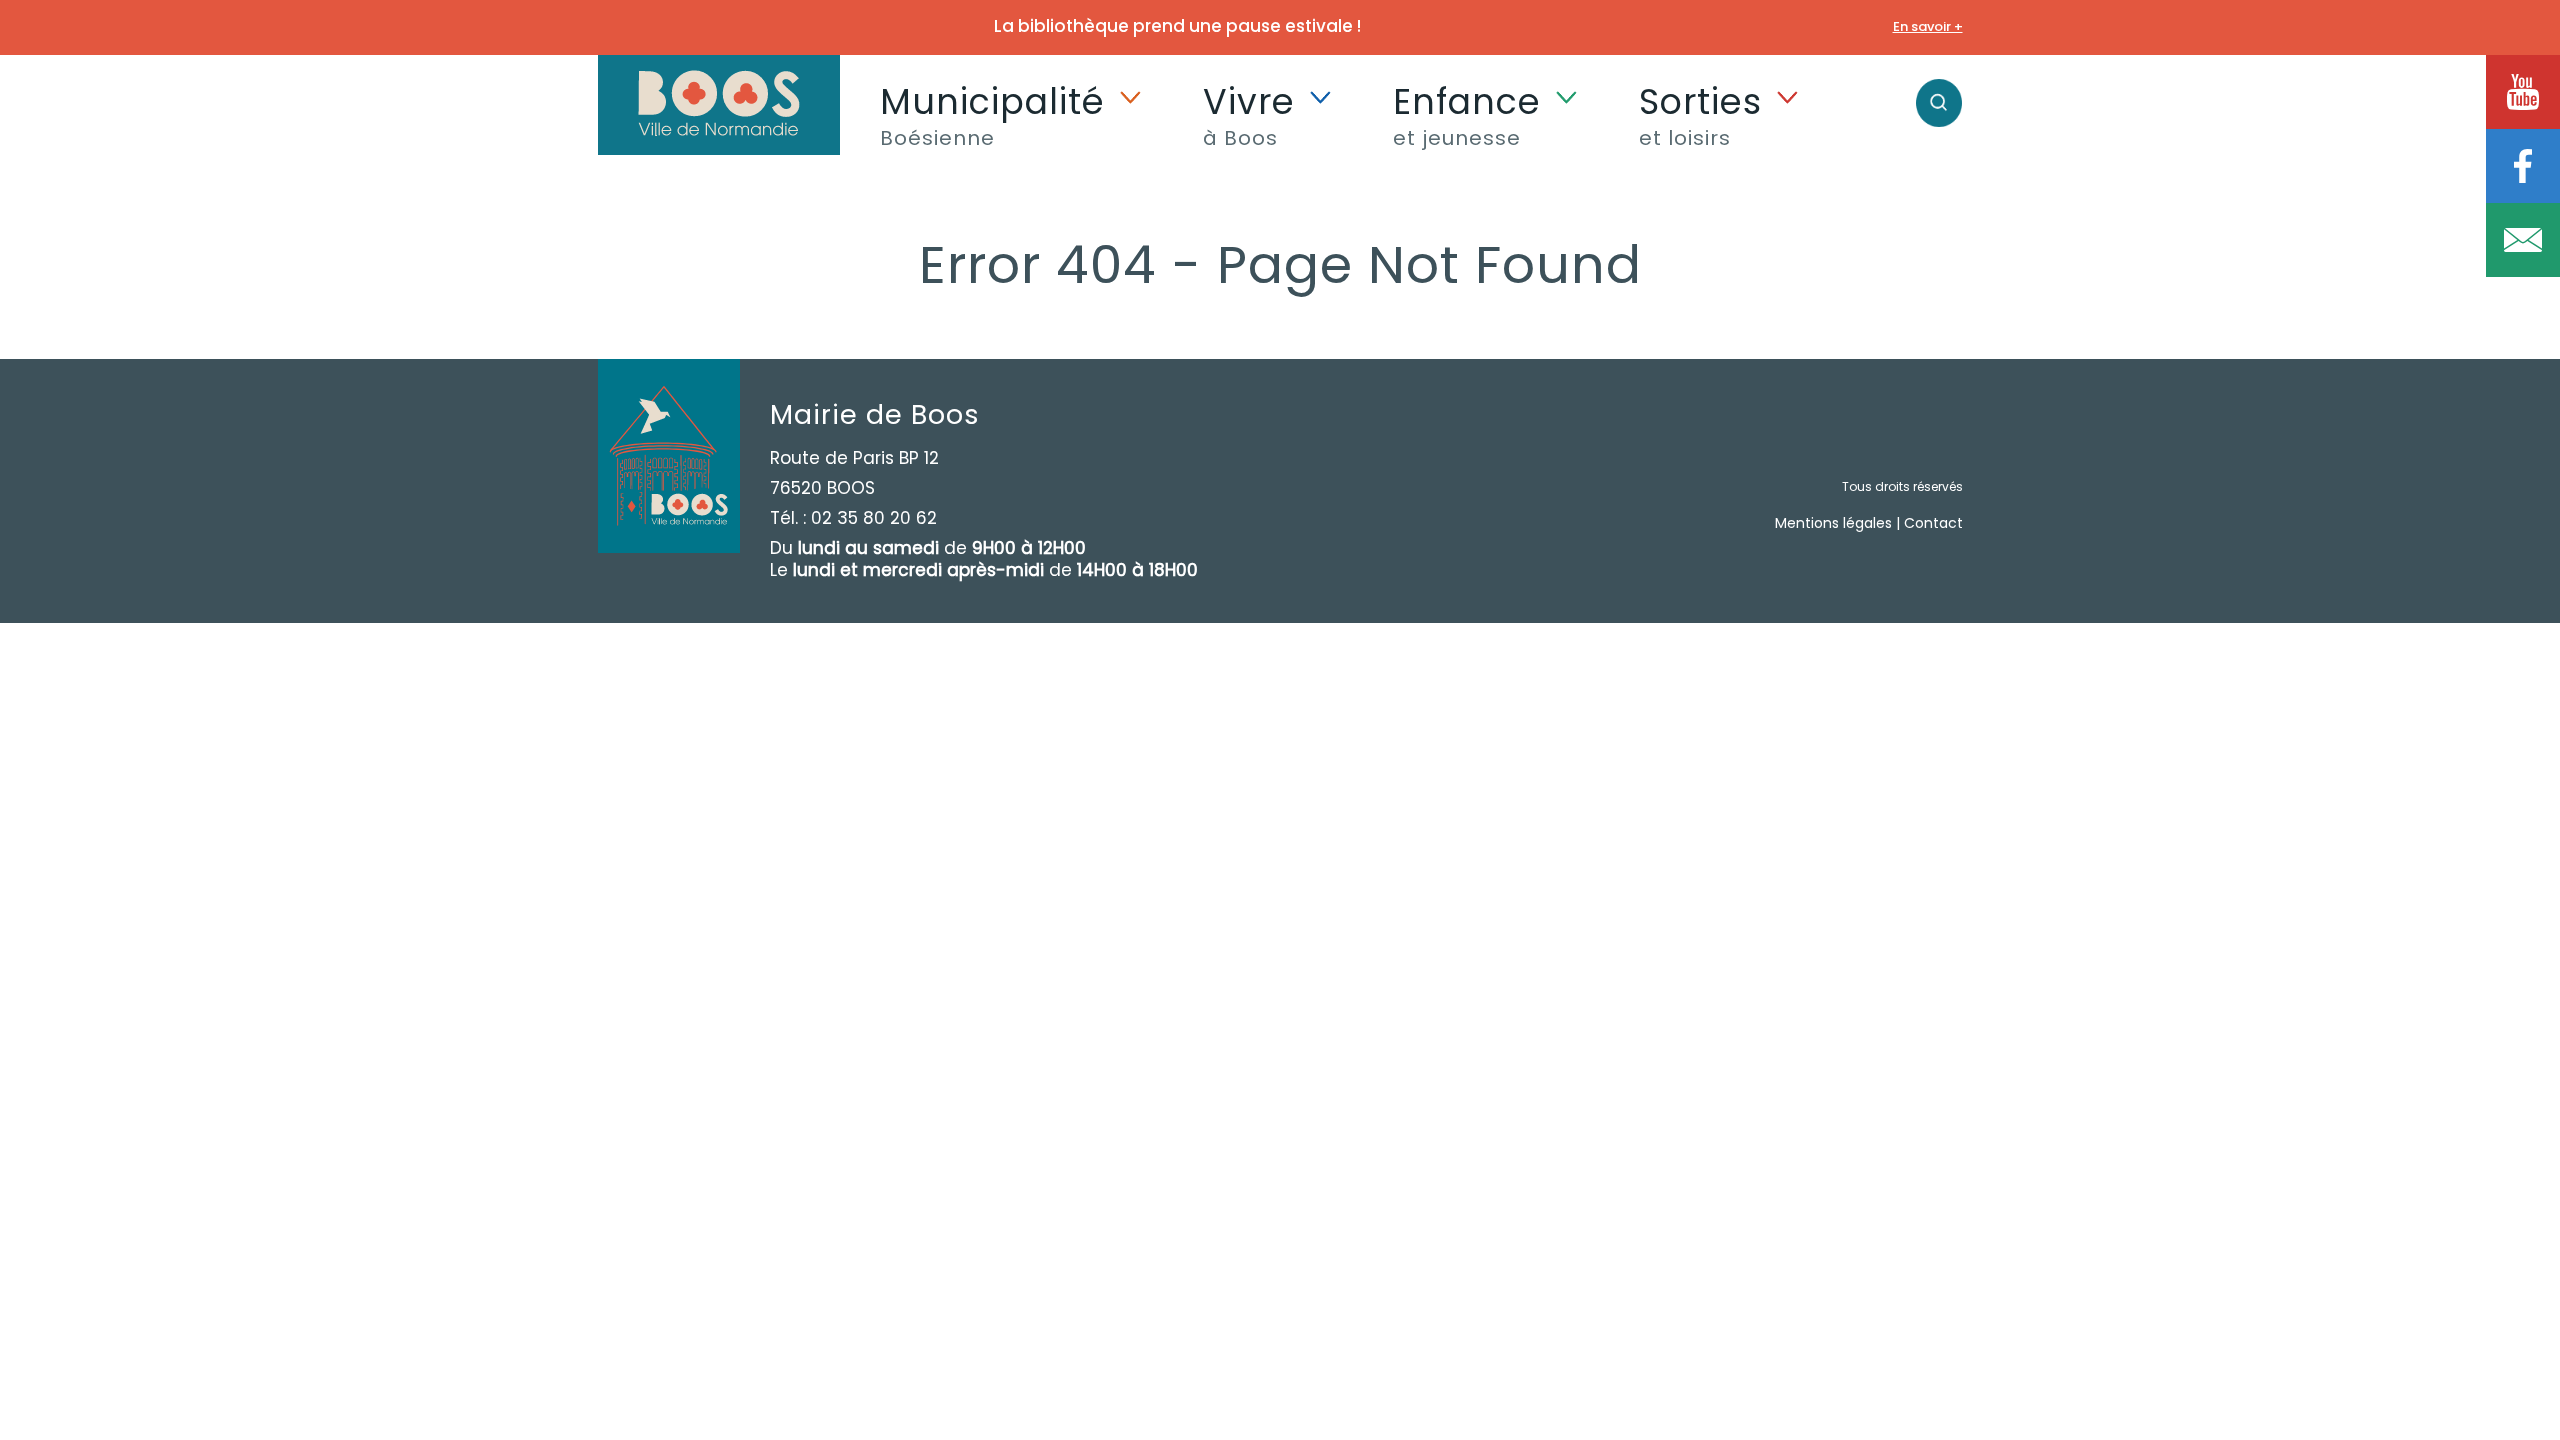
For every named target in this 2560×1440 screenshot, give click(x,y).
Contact (1933, 523)
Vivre (1249, 114)
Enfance (1467, 114)
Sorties (1700, 114)
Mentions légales (1833, 523)
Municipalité (992, 114)
